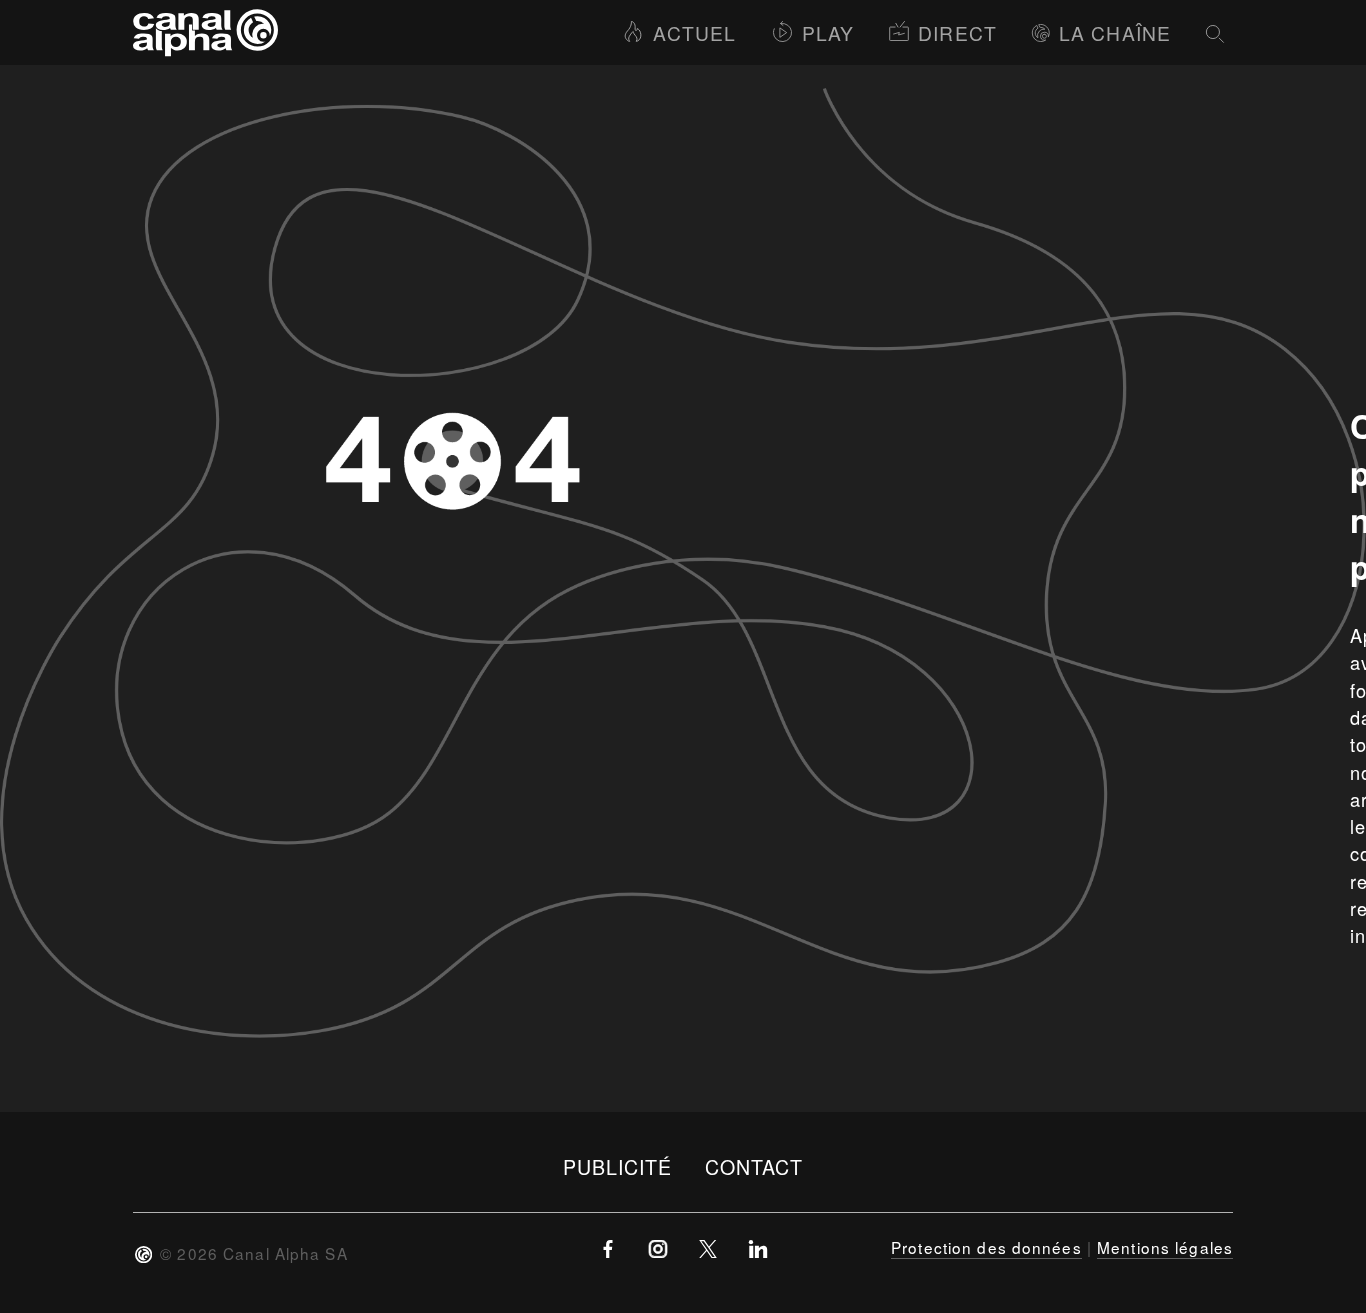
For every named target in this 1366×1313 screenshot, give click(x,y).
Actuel (694, 32)
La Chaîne (1115, 32)
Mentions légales (1165, 1247)
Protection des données (986, 1247)
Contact (754, 1166)
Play (828, 32)
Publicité (618, 1166)
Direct (957, 32)
